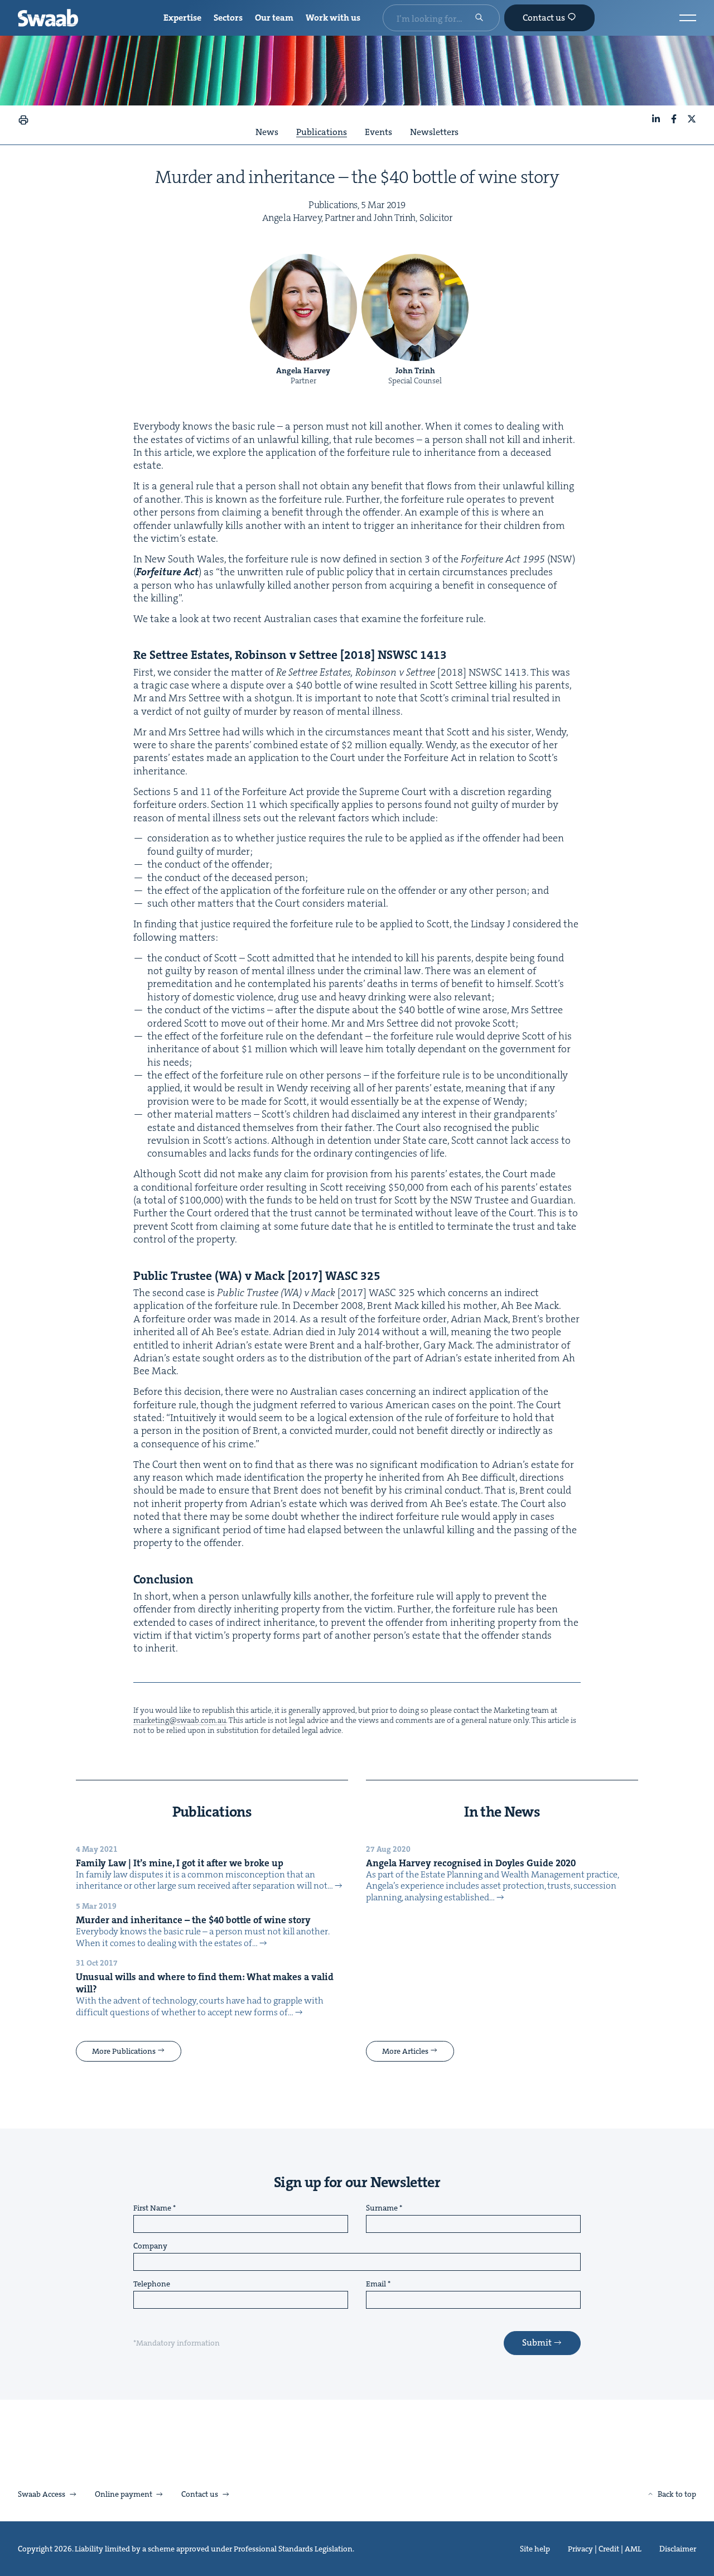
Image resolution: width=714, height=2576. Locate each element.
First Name (152, 2208)
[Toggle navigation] (688, 18)
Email (376, 2284)
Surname (382, 2208)
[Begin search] (479, 18)
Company (150, 2246)
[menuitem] (182, 18)
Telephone (152, 2284)
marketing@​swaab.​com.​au (180, 1720)
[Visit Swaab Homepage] (48, 18)
